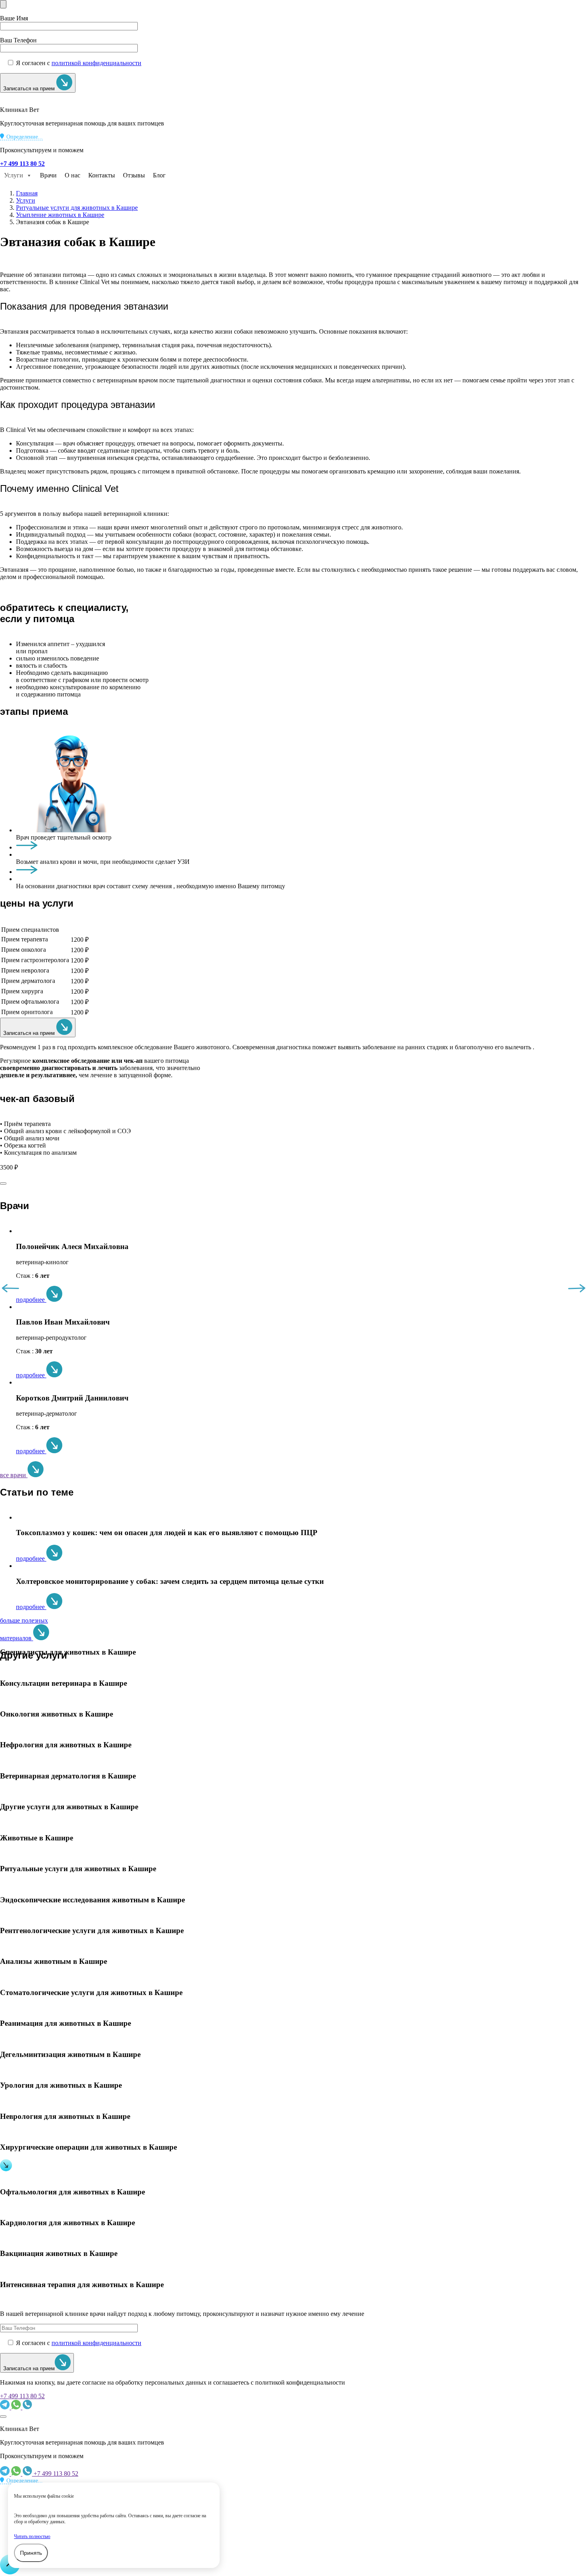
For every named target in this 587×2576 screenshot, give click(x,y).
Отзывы (134, 175)
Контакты (102, 175)
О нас (72, 175)
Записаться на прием (30, 89)
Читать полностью (32, 2536)
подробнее (31, 1300)
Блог (159, 175)
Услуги (14, 175)
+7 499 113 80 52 (22, 2396)
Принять (31, 2553)
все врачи (14, 1475)
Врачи (48, 175)
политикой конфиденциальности (96, 63)
